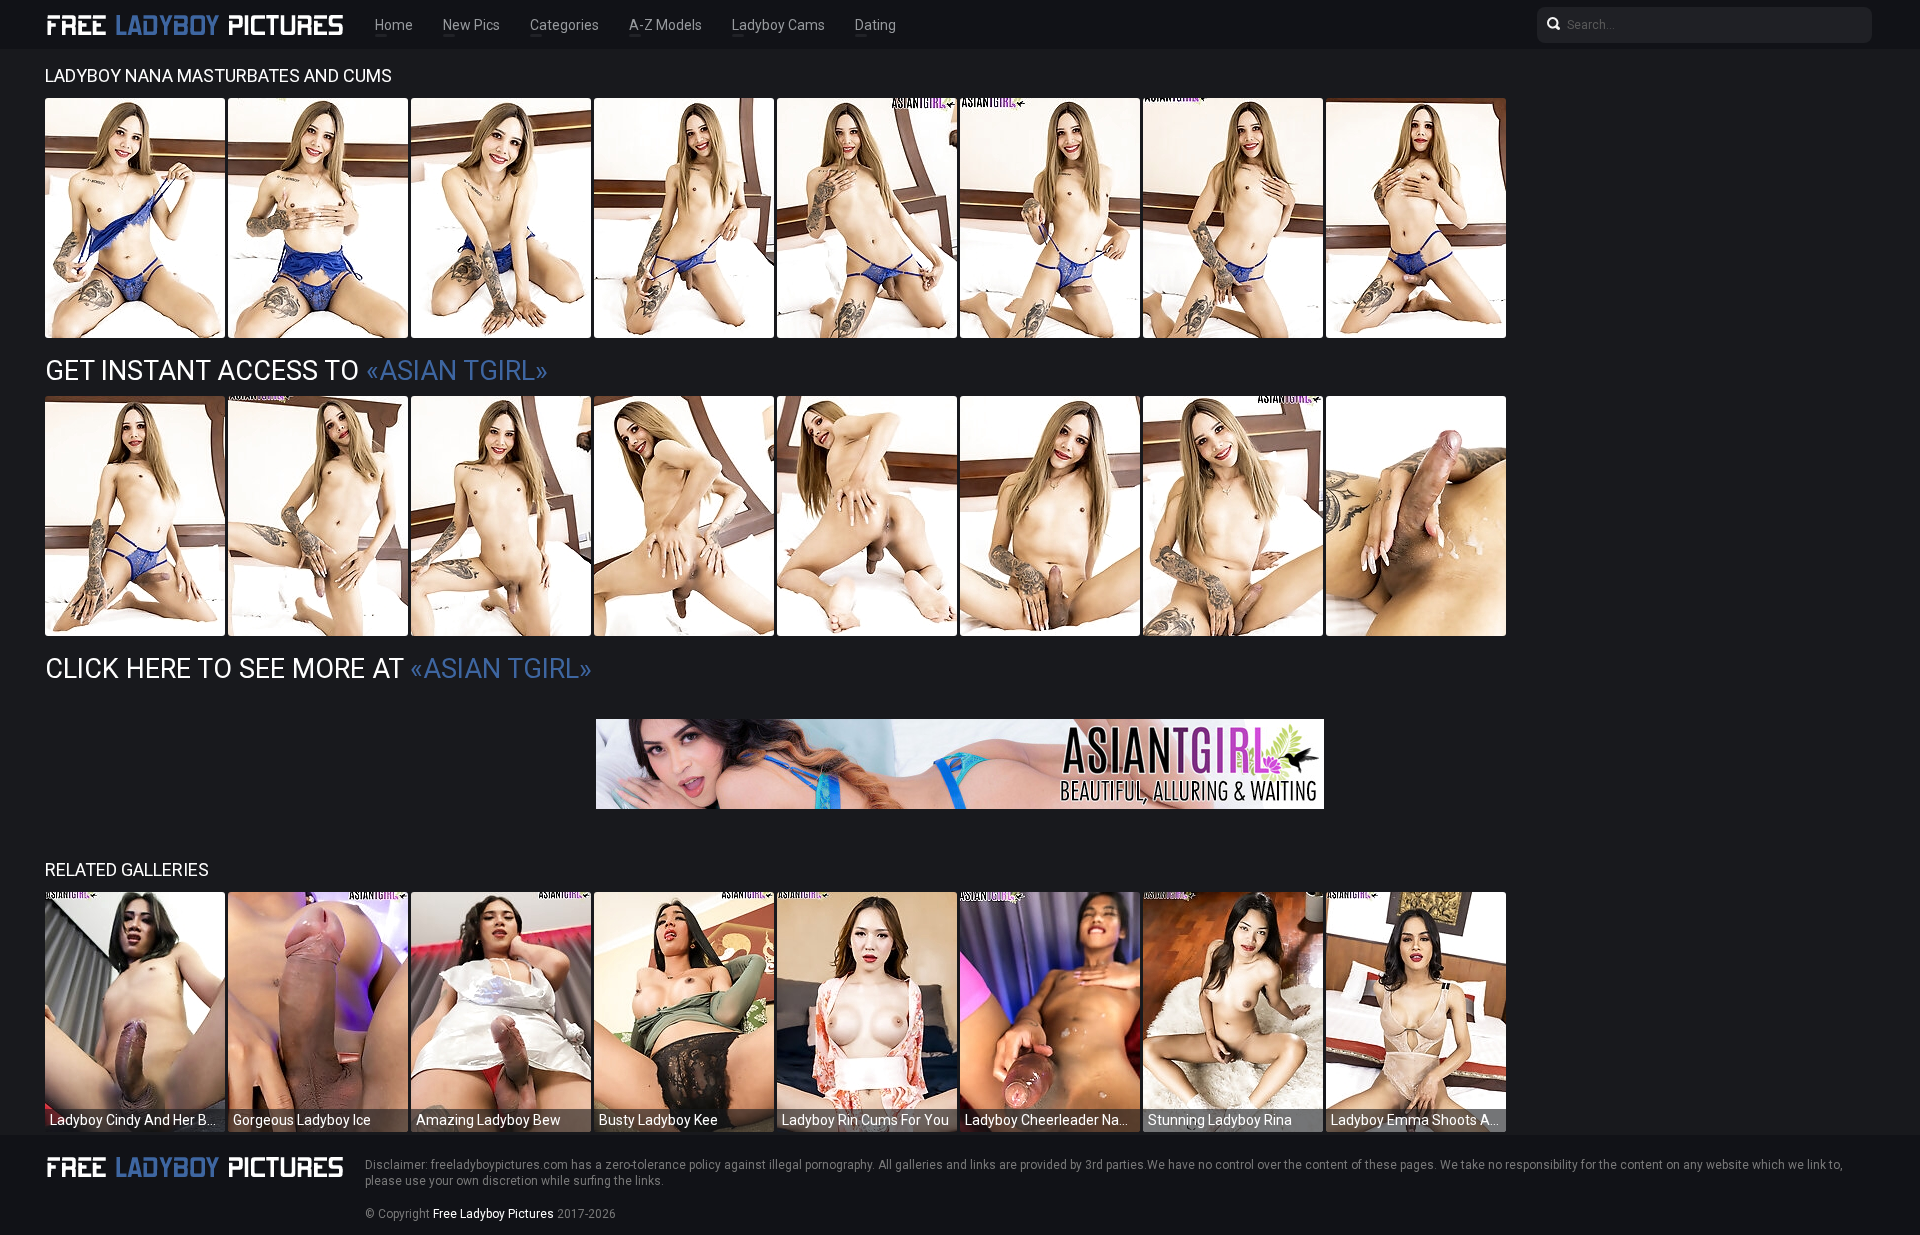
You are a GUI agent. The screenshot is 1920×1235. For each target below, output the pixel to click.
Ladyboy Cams (778, 25)
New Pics (471, 25)
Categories (564, 25)
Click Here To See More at (318, 669)
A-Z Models (665, 25)
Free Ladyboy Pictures (493, 1214)
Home (394, 25)
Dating (875, 25)
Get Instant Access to (296, 371)
